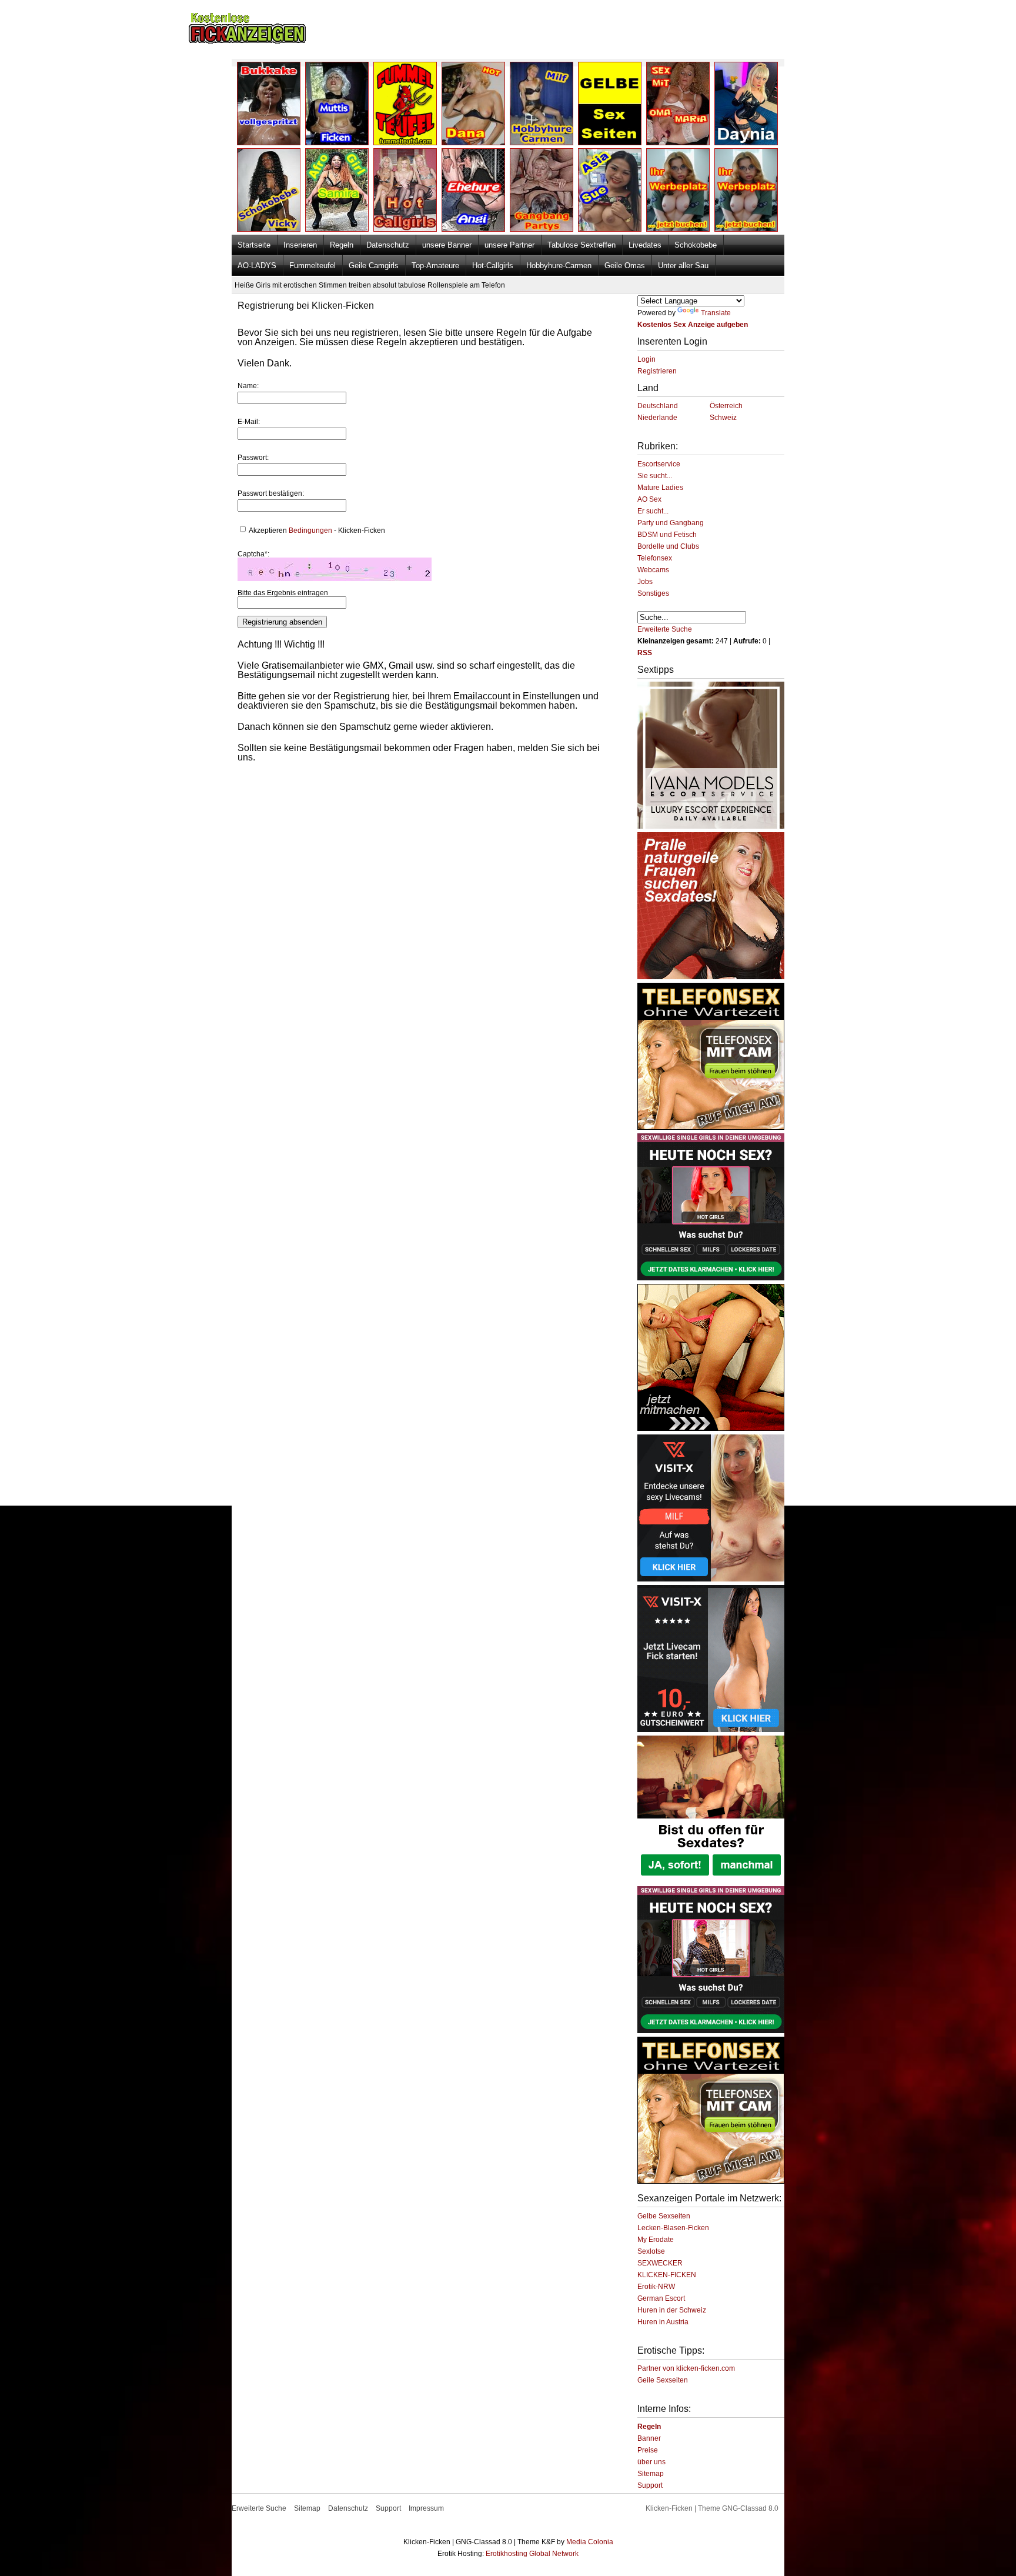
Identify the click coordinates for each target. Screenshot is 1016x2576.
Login (646, 359)
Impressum (426, 2508)
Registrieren (657, 371)
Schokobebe (696, 245)
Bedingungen (310, 530)
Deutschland (658, 406)
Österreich (726, 406)
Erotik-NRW (656, 2287)
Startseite (254, 245)
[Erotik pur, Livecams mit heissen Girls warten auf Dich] (711, 1127)
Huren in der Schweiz (672, 2310)
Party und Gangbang (671, 523)
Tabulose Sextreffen (581, 245)
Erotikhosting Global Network (532, 2554)
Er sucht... (653, 511)
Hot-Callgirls (493, 266)
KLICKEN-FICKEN (667, 2275)
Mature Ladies (660, 488)
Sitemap (651, 2474)
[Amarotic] (711, 826)
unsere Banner (447, 245)
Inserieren (300, 245)
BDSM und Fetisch (667, 535)
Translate (716, 313)
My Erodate (656, 2240)
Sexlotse (651, 2251)
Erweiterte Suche (665, 629)
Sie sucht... (655, 476)
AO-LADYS (257, 266)
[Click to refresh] (335, 569)
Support (650, 2485)
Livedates (645, 245)
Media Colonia (590, 2542)
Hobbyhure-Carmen (559, 266)
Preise (648, 2450)
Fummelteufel (313, 266)
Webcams (653, 570)
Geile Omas (625, 266)
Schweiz (723, 418)
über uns (651, 2462)
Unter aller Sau (683, 266)
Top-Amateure (435, 266)
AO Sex (649, 499)
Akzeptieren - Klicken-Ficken (316, 530)
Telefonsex (655, 558)
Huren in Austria (663, 2322)
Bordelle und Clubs (668, 546)
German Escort (661, 2298)
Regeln (342, 245)
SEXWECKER (660, 2263)
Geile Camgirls (374, 266)
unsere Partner (509, 245)
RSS (645, 653)
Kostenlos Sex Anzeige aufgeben (693, 325)
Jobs (645, 582)
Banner (649, 2438)
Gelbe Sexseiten (664, 2216)
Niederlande (657, 418)
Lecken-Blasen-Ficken (673, 2228)
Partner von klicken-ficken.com (686, 2368)
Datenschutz (388, 245)
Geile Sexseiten (663, 2380)
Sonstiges (653, 593)
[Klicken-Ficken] (247, 41)
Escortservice (659, 464)
